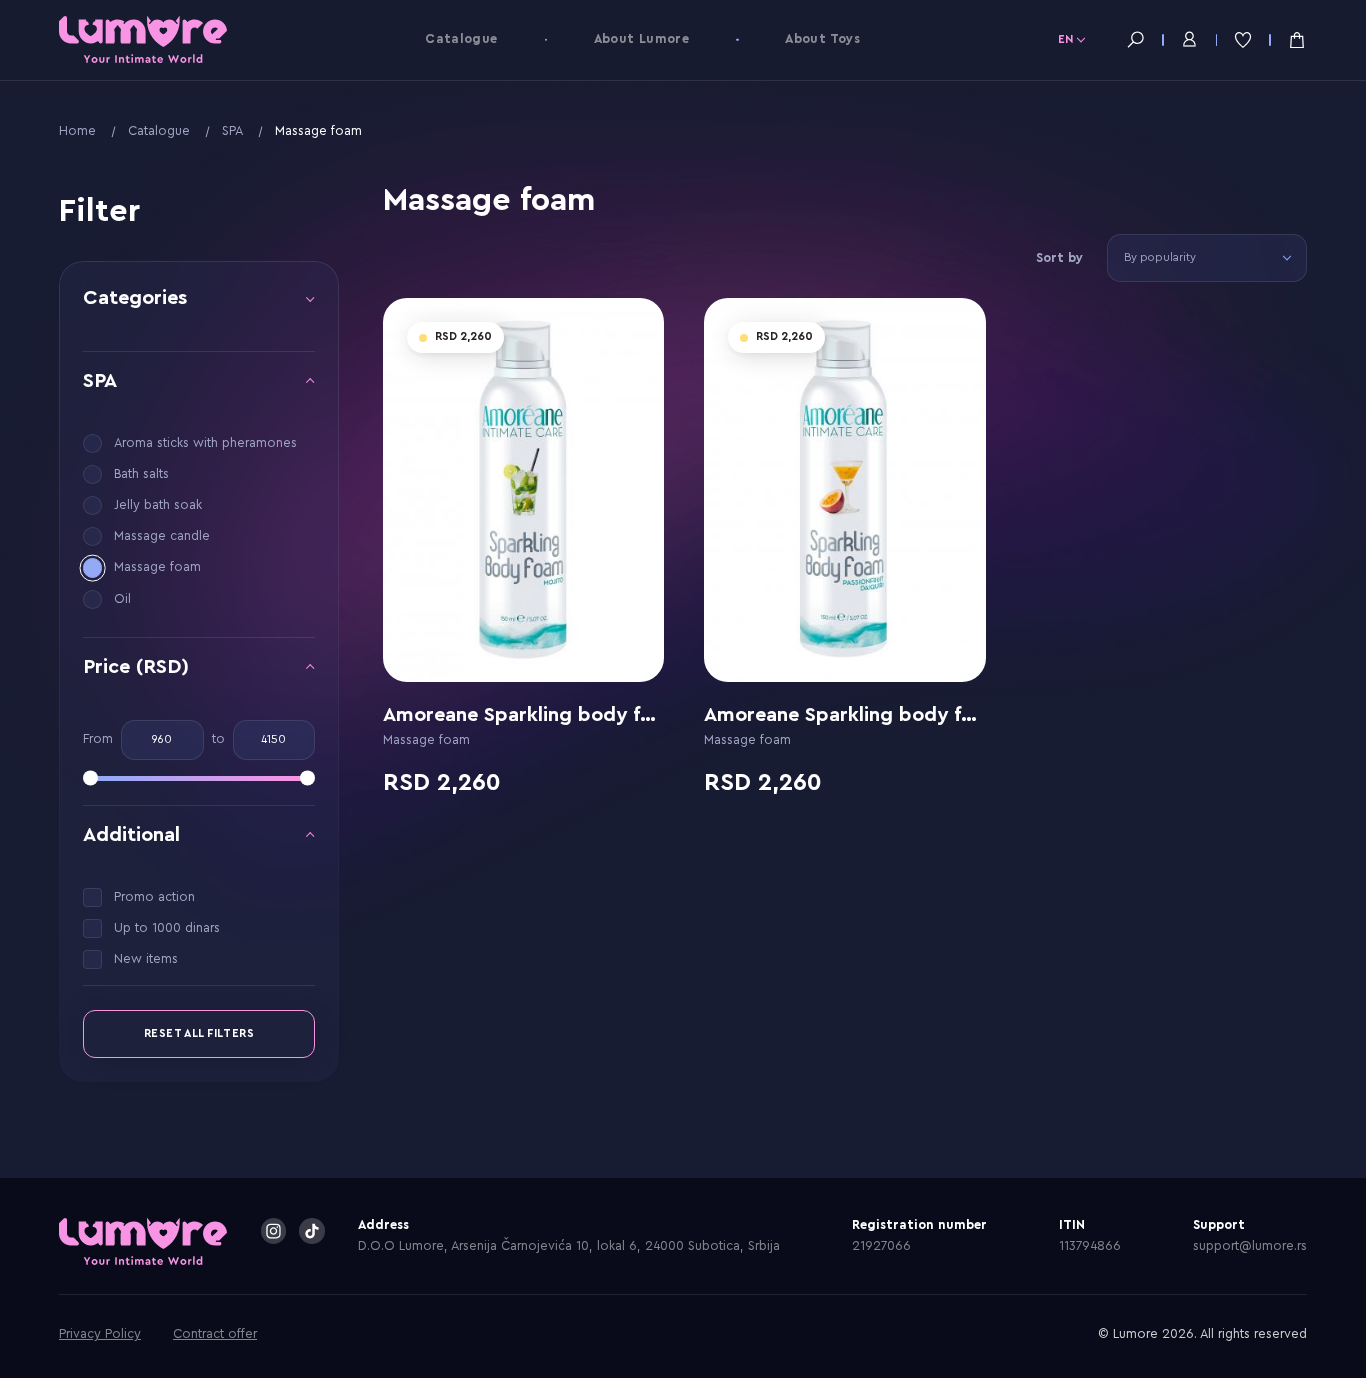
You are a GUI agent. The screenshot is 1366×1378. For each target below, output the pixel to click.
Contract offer (215, 1334)
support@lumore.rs (1250, 1246)
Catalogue (461, 39)
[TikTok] (312, 1231)
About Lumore (642, 39)
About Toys (822, 39)
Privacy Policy (100, 1334)
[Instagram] (274, 1231)
